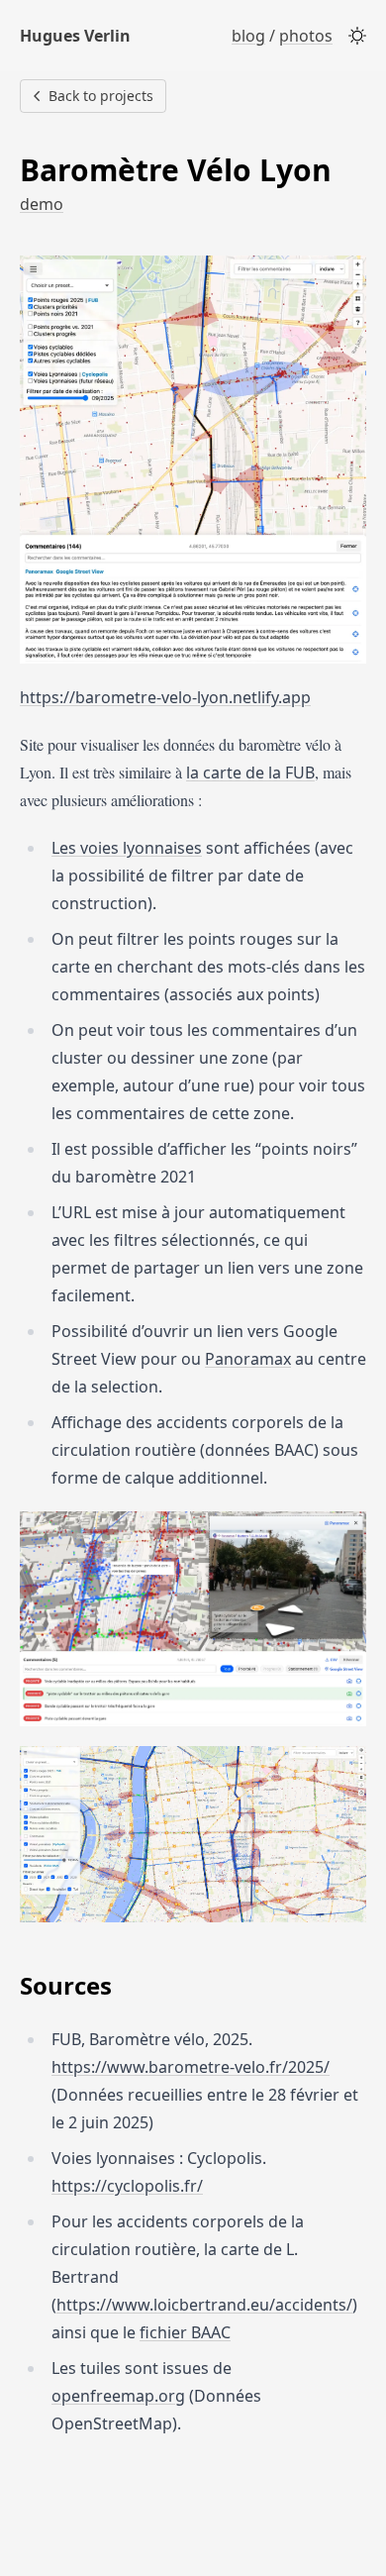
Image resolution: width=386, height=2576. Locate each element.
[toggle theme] (357, 36)
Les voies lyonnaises (127, 848)
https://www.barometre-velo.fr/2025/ (191, 2067)
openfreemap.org (118, 2396)
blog (248, 36)
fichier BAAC (185, 2332)
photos (306, 36)
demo (42, 204)
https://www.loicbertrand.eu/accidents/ (204, 2305)
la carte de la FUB (250, 773)
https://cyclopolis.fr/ (127, 2186)
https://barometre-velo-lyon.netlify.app (165, 697)
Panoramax (248, 1359)
